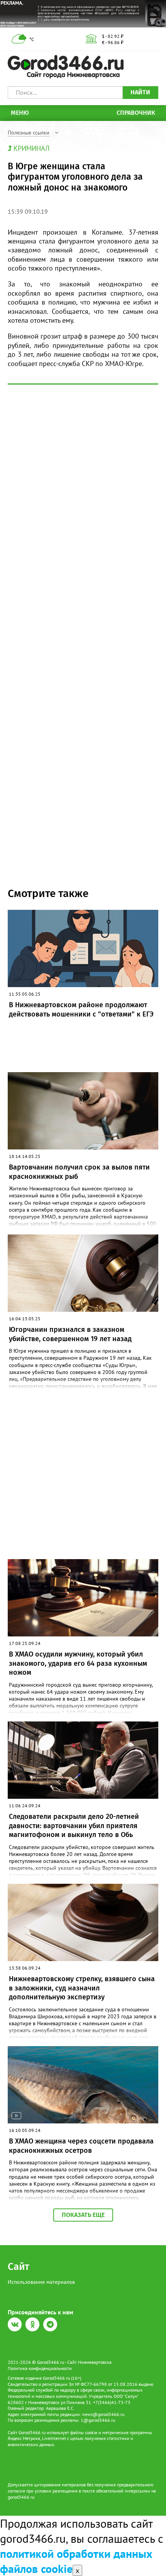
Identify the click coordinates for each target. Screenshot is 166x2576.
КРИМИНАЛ (31, 148)
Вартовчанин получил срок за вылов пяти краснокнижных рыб (79, 1172)
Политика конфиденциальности (40, 2368)
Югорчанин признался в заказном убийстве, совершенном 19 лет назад (70, 1334)
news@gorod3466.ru (103, 2414)
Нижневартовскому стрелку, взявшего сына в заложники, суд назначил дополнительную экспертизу (82, 1988)
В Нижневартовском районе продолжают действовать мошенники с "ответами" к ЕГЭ (81, 1009)
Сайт (19, 2267)
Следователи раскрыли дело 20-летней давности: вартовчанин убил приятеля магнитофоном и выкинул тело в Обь (74, 1826)
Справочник (136, 113)
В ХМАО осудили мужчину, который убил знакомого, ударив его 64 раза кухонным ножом (78, 1663)
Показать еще (83, 2215)
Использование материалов (41, 2282)
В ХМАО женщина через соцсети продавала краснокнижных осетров (81, 2146)
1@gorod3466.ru (98, 2420)
